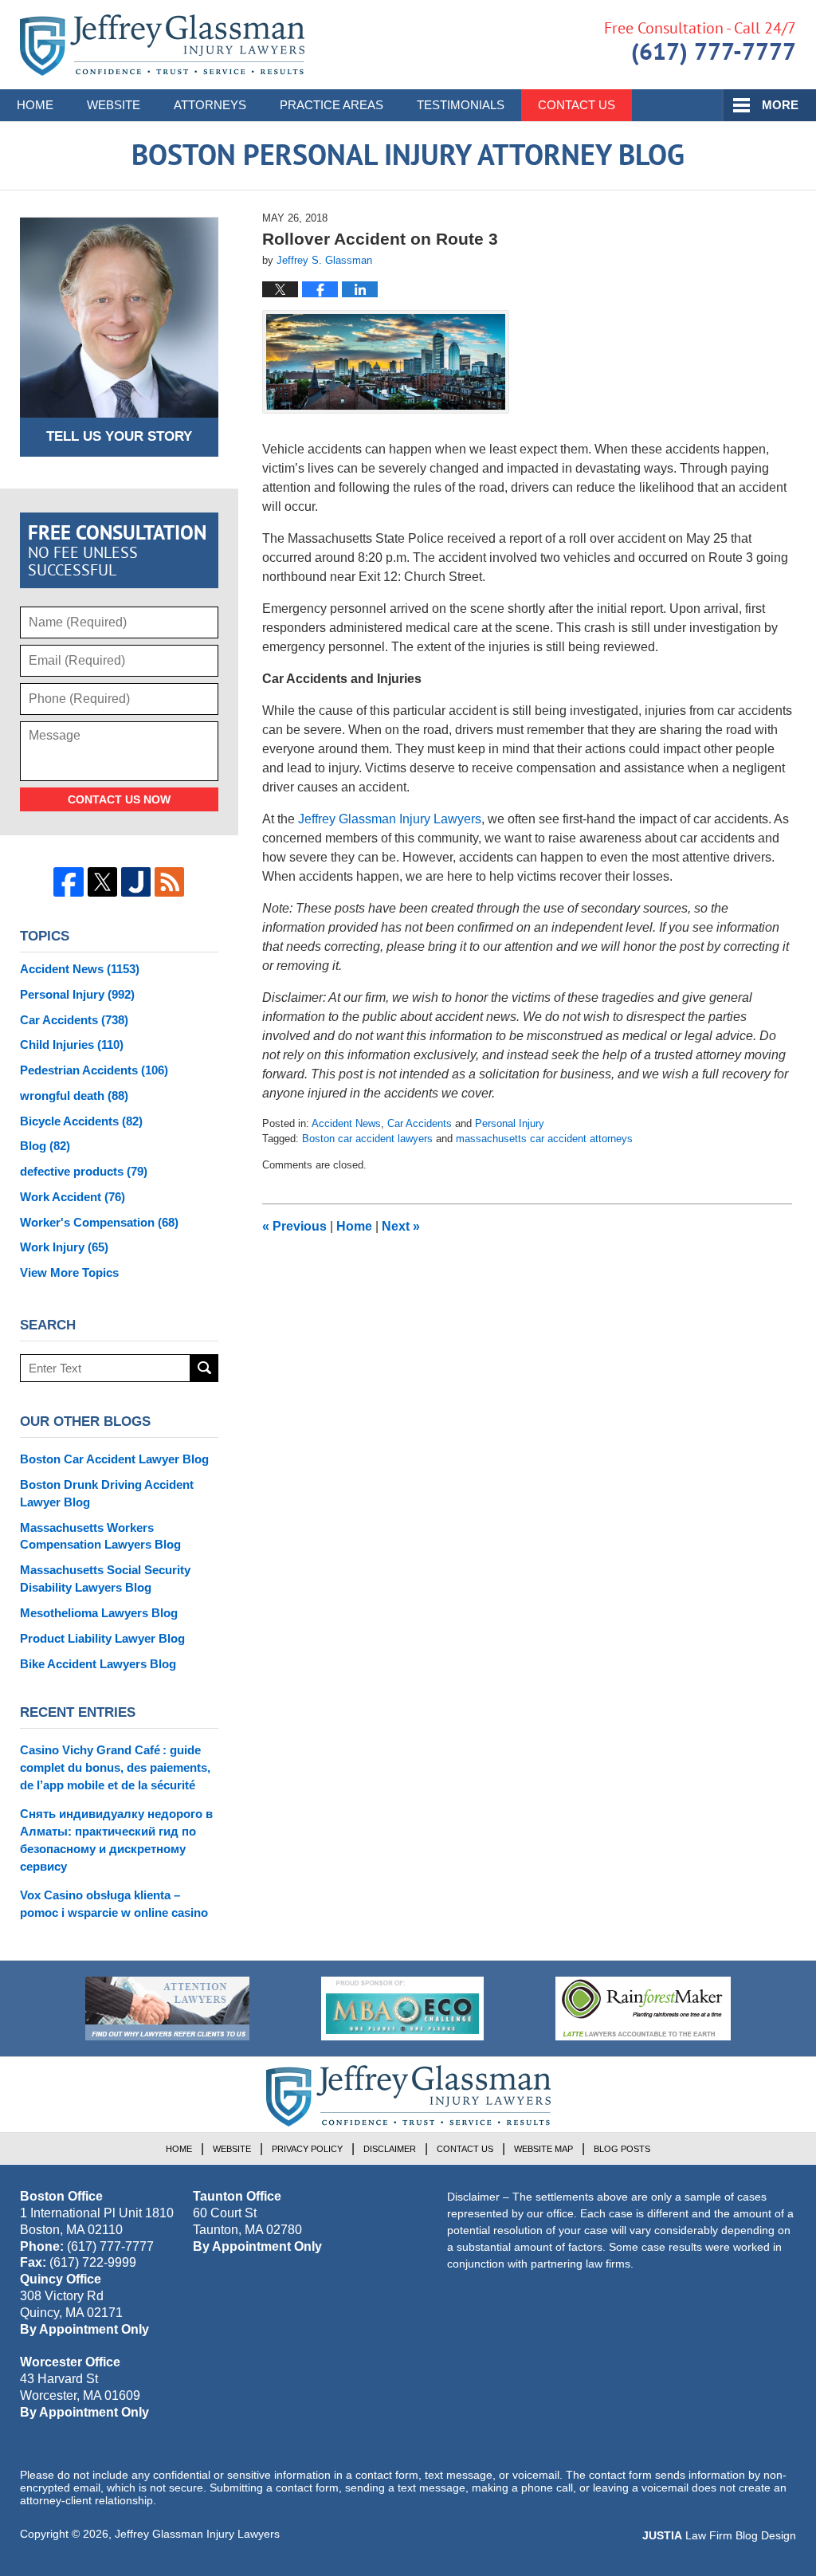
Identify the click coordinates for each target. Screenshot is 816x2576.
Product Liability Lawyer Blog (102, 1638)
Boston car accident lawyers (367, 1139)
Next (401, 1226)
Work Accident (73, 1197)
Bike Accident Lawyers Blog (98, 1664)
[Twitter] (102, 882)
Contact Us (577, 105)
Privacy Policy (307, 2149)
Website (114, 105)
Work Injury (64, 1247)
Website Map (543, 2149)
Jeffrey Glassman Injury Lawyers (197, 2534)
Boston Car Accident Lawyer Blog (114, 1459)
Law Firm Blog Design (719, 2535)
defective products (84, 1171)
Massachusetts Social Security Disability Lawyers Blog (105, 1579)
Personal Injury (510, 1123)
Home (35, 105)
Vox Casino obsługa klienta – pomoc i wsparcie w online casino (114, 1904)
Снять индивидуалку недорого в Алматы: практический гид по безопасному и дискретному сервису (116, 1840)
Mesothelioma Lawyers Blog (99, 1613)
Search (204, 1368)
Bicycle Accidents (81, 1121)
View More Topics (69, 1272)
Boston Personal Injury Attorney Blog (162, 45)
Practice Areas (331, 105)
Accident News (346, 1123)
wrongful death (74, 1096)
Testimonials (461, 105)
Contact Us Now (119, 799)
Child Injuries (72, 1045)
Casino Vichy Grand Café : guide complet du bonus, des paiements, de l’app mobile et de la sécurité (115, 1767)
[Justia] (136, 882)
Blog (45, 1146)
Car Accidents (420, 1123)
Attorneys (210, 105)
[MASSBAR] (402, 2009)
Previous (294, 1226)
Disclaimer (390, 2149)
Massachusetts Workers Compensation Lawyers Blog (100, 1536)
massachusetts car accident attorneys (544, 1139)
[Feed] (169, 882)
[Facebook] (68, 882)
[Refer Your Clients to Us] (167, 2009)
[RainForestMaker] (643, 2009)
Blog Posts (622, 2149)
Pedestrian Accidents (94, 1070)
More (780, 105)
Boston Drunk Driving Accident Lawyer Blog (107, 1493)
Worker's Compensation (99, 1222)
